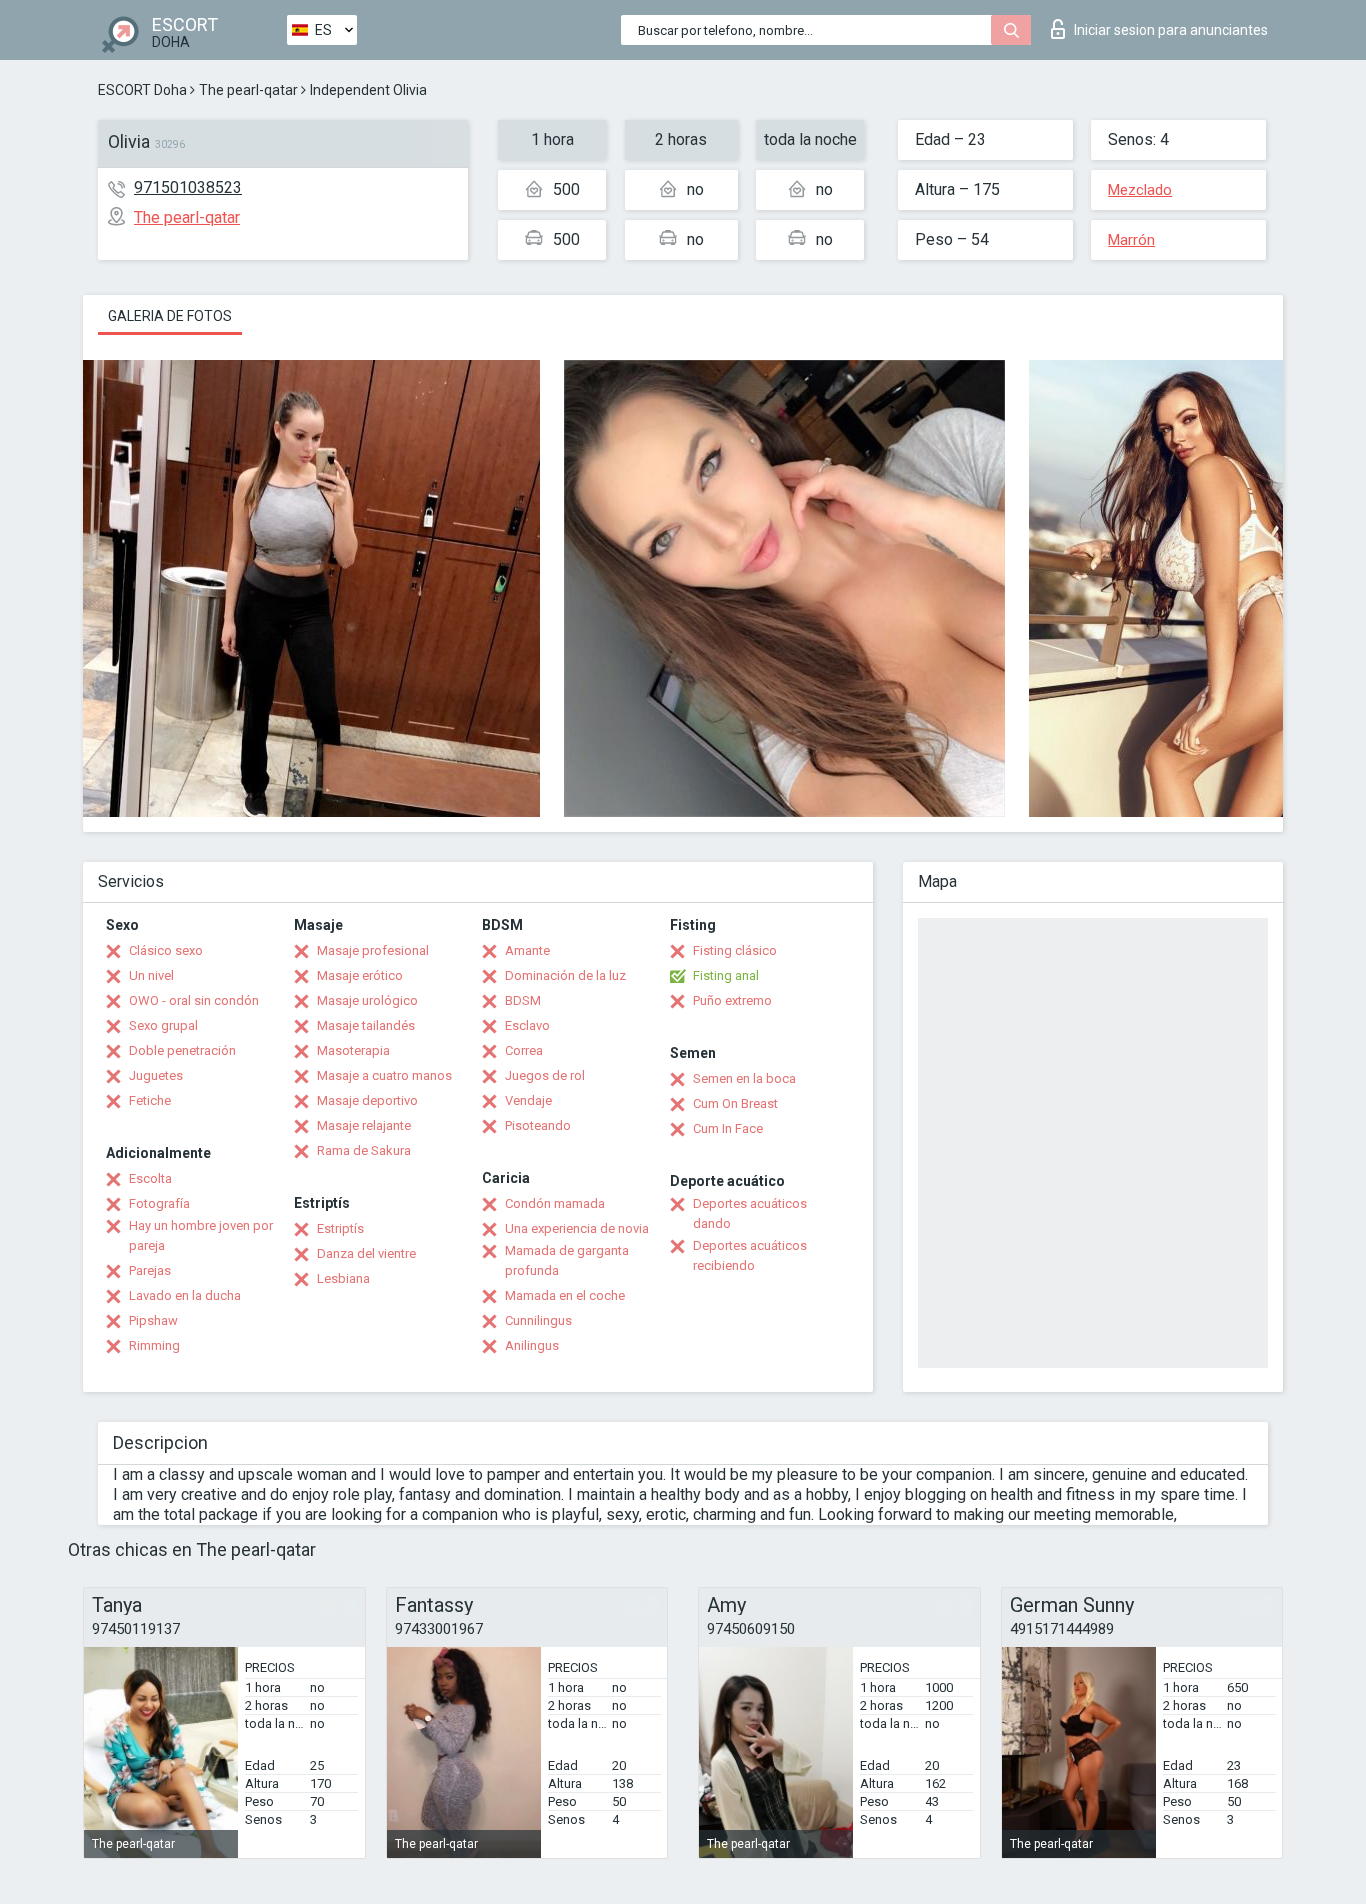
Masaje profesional (373, 950)
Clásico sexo (166, 950)
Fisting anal (726, 975)
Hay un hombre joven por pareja (201, 1235)
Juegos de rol (545, 1075)
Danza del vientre (366, 1253)
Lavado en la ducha (185, 1295)
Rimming (154, 1345)
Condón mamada (555, 1203)
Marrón (1131, 240)
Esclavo (527, 1025)
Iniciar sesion (1171, 30)
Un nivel (151, 975)
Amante (527, 950)
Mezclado (1140, 190)
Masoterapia (353, 1050)
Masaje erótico (360, 975)
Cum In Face (728, 1128)
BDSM (523, 1000)
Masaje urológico (367, 1000)
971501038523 (188, 187)
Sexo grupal (163, 1025)
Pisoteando (538, 1125)
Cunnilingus (538, 1320)
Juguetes (156, 1075)
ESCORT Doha (142, 90)
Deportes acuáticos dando (750, 1213)
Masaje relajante (364, 1125)
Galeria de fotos (170, 316)
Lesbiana (343, 1278)
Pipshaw (153, 1320)
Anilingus (532, 1345)
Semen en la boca (744, 1078)
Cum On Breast (735, 1103)
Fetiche (150, 1100)
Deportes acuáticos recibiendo (750, 1255)
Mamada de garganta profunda (567, 1260)
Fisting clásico (735, 950)
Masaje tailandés (366, 1025)
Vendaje (528, 1100)
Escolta (150, 1178)
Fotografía (159, 1203)
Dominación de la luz (565, 975)
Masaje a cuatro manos (384, 1075)
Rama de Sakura (364, 1150)
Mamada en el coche (565, 1295)
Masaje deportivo (367, 1100)
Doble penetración (182, 1050)
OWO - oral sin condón (194, 1000)
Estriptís (340, 1228)
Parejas (150, 1270)
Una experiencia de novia (577, 1228)
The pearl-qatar (248, 90)
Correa (524, 1050)
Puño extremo (732, 1000)
